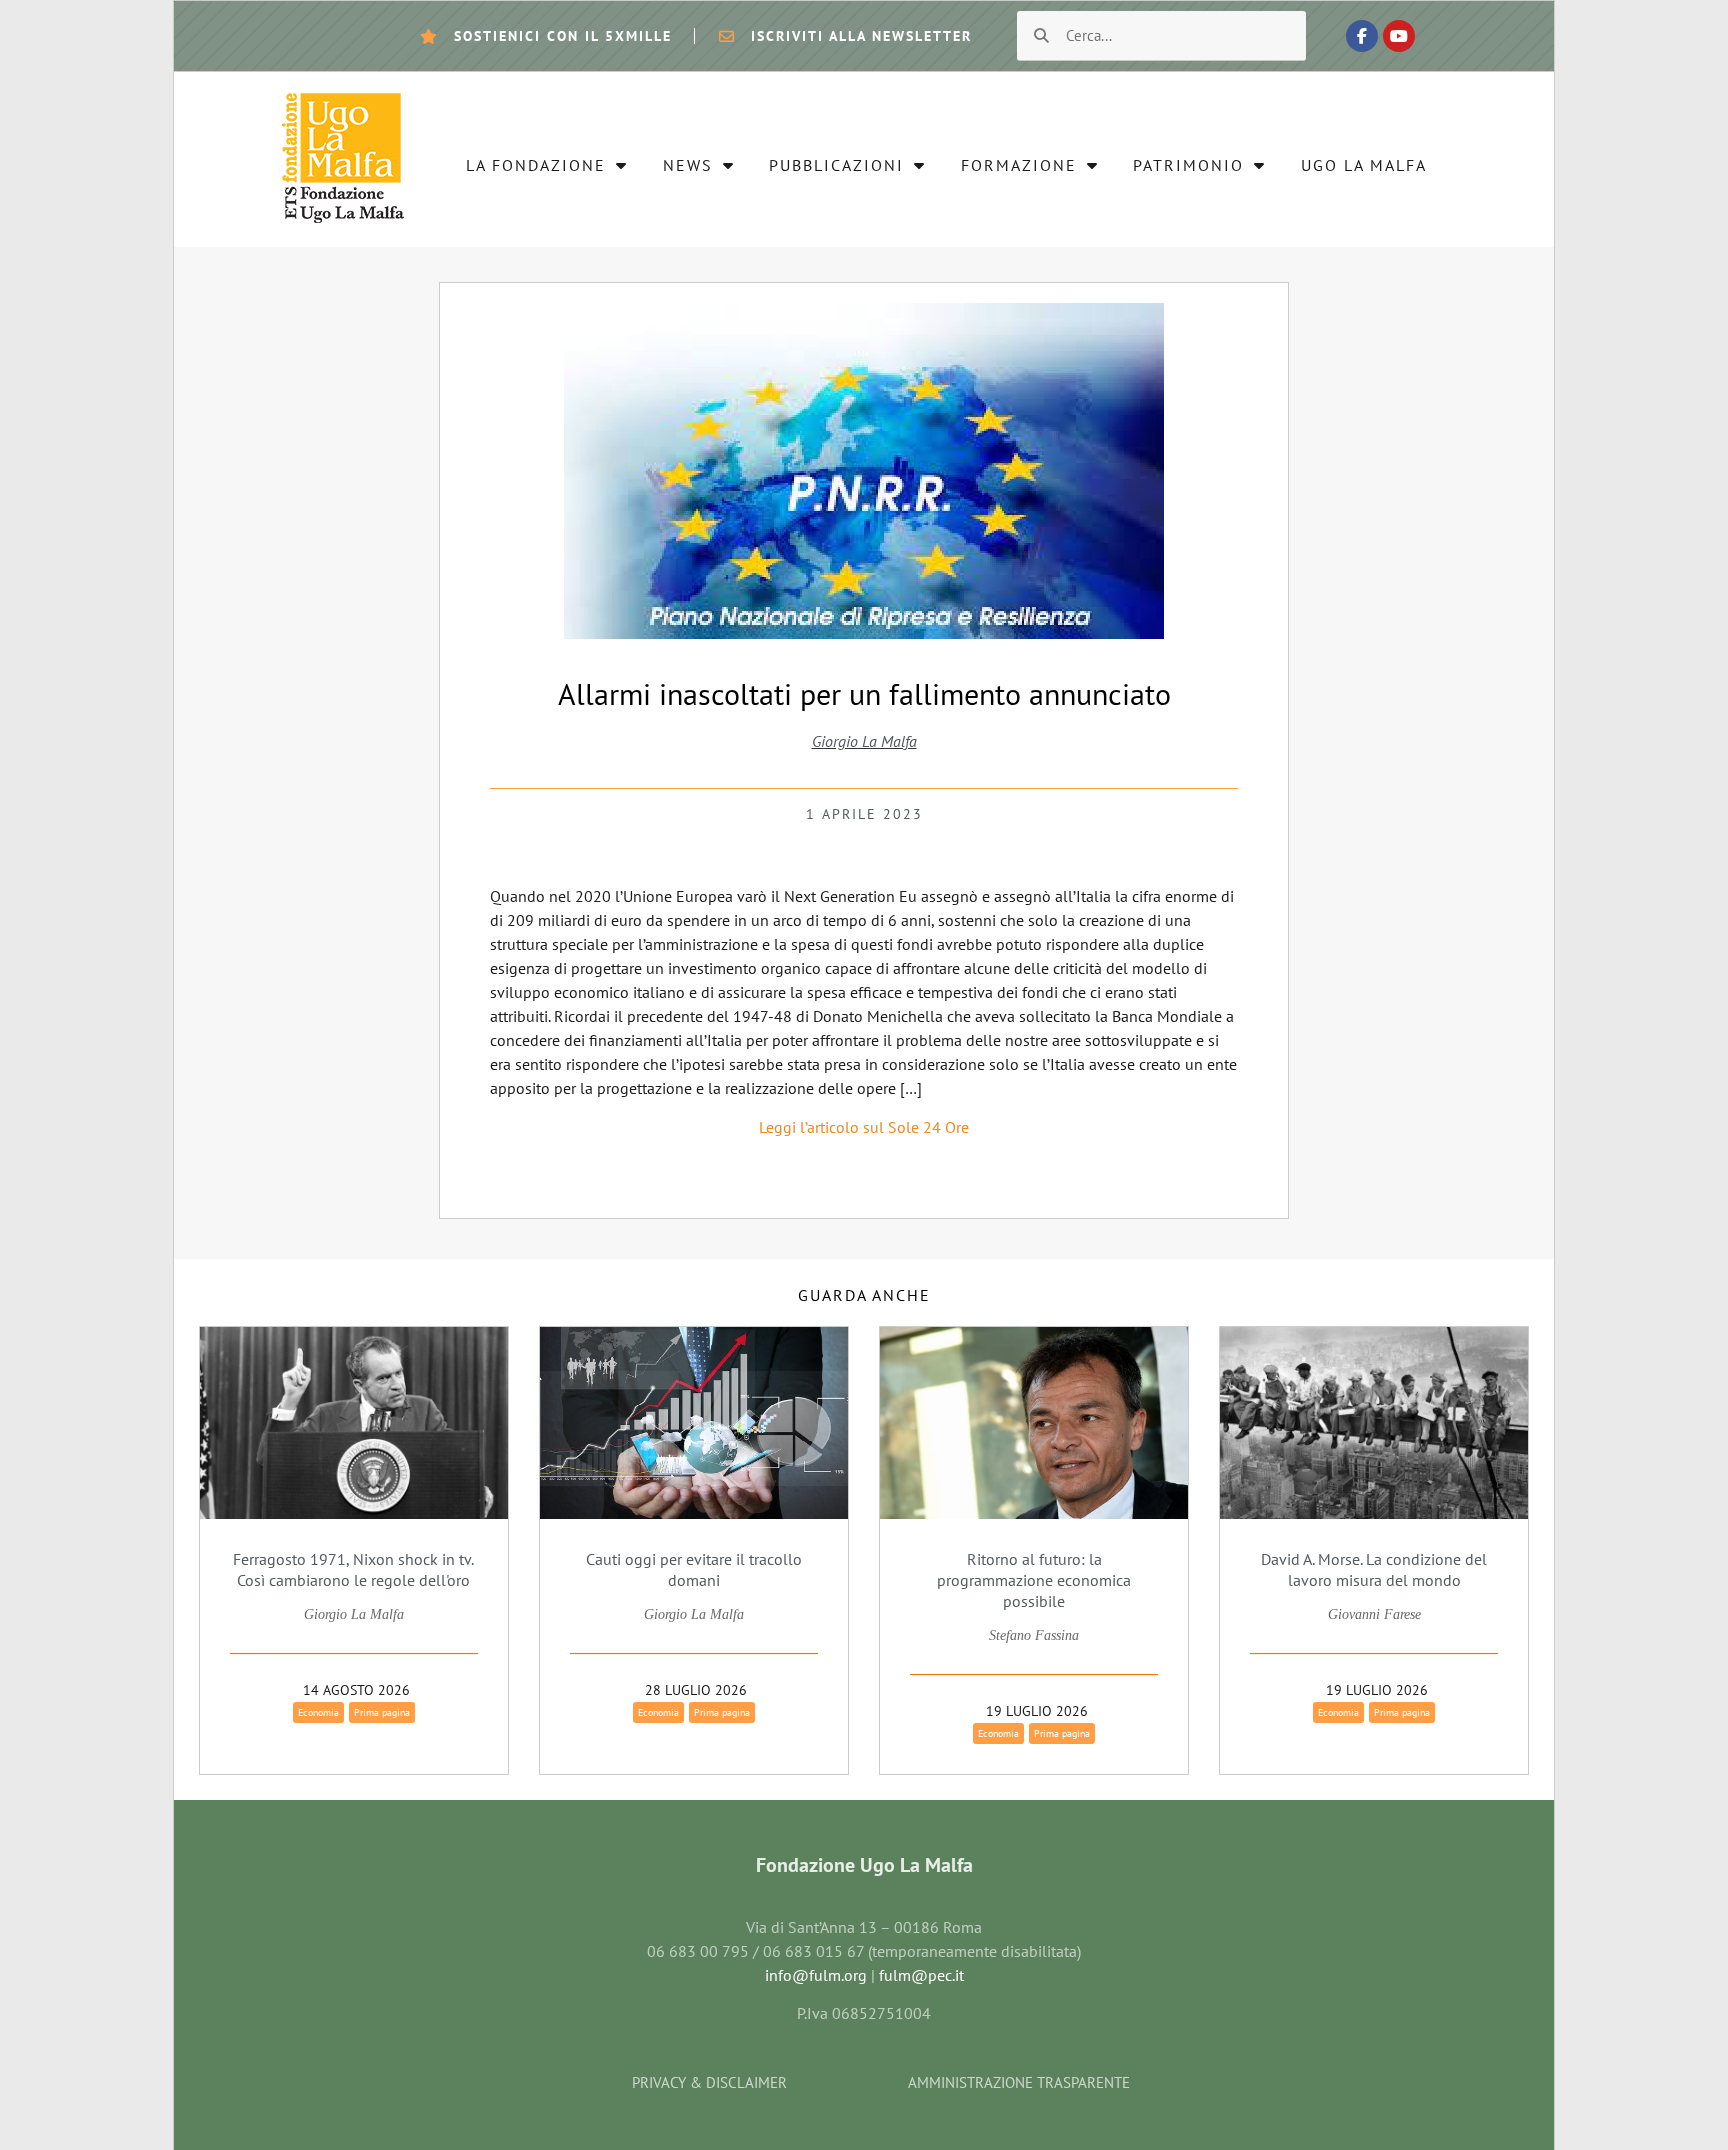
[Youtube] (1399, 36)
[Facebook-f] (1362, 36)
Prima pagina (382, 1712)
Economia (318, 1712)
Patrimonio (1188, 165)
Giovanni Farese (1374, 1614)
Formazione (1019, 165)
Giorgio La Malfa (864, 741)
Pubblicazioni (836, 165)
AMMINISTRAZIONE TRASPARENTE (1019, 2082)
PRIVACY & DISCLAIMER (709, 2082)
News (688, 165)
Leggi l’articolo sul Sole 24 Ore (864, 1127)
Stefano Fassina (1034, 1635)
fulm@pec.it (921, 1975)
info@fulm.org (816, 1975)
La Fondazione (536, 165)
